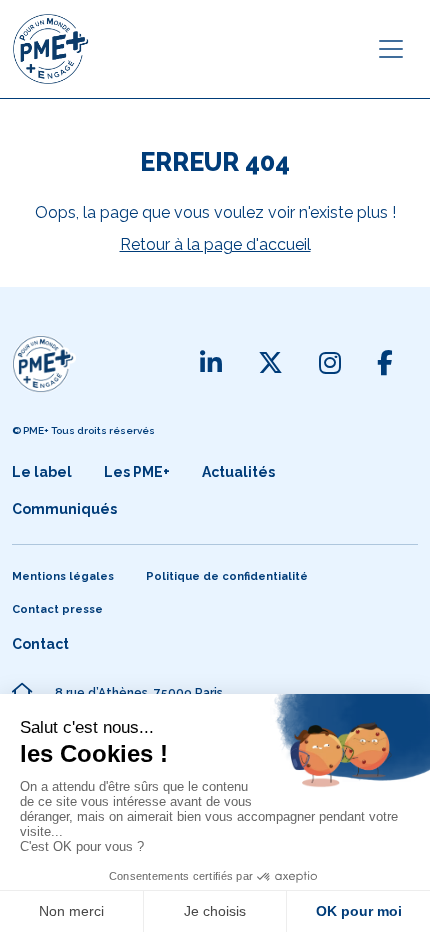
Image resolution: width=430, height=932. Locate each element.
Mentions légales (63, 576)
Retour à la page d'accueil (215, 244)
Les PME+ (137, 472)
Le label (42, 472)
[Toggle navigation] (391, 49)
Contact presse (57, 609)
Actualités (238, 472)
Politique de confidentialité (227, 576)
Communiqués (64, 509)
